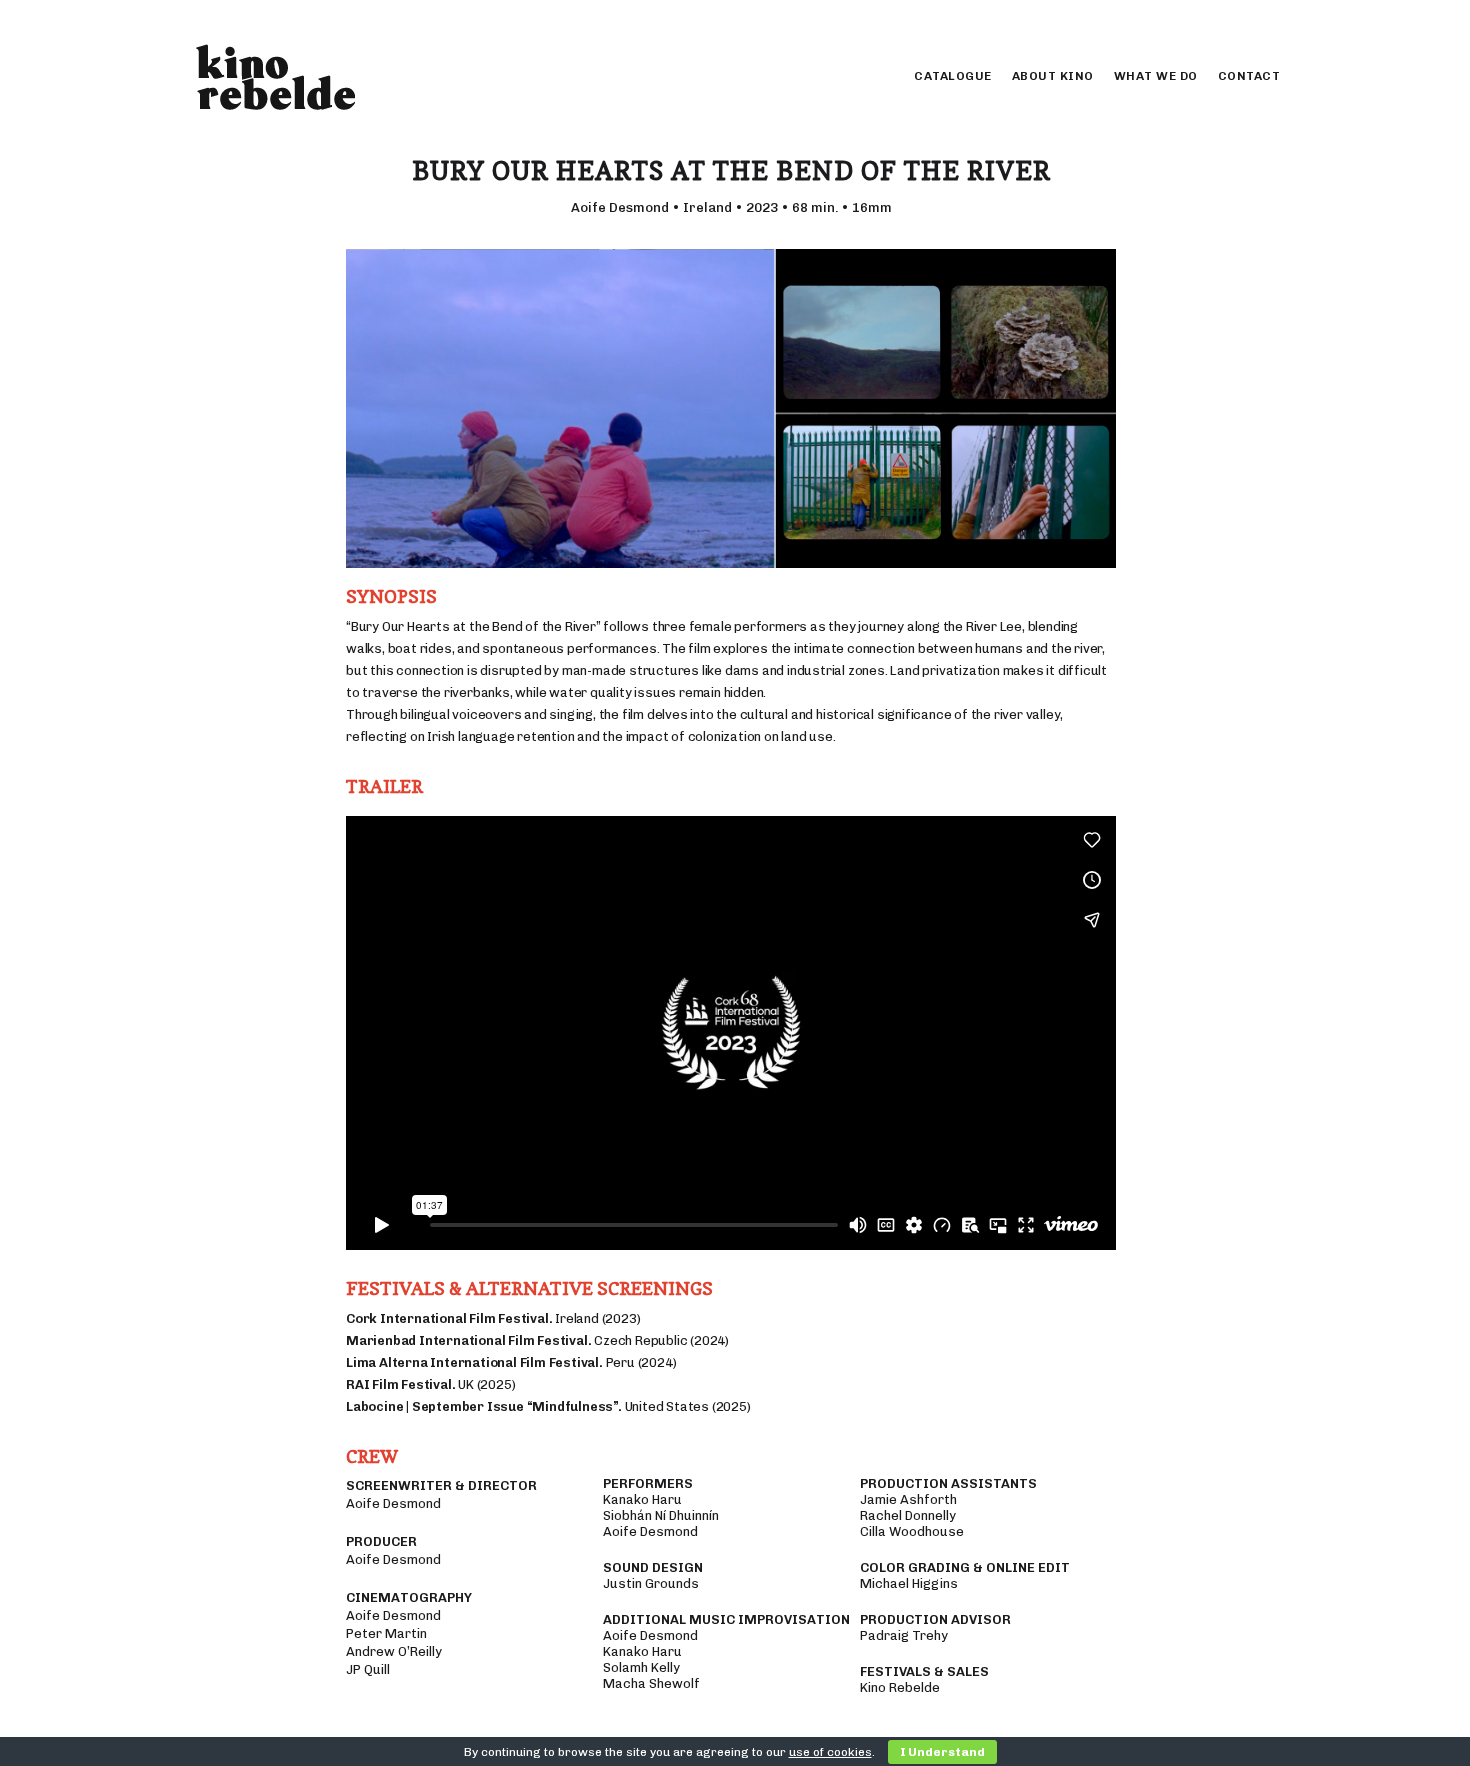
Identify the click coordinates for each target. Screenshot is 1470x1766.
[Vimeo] (1265, 20)
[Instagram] (1242, 20)
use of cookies (830, 1752)
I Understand (942, 1752)
